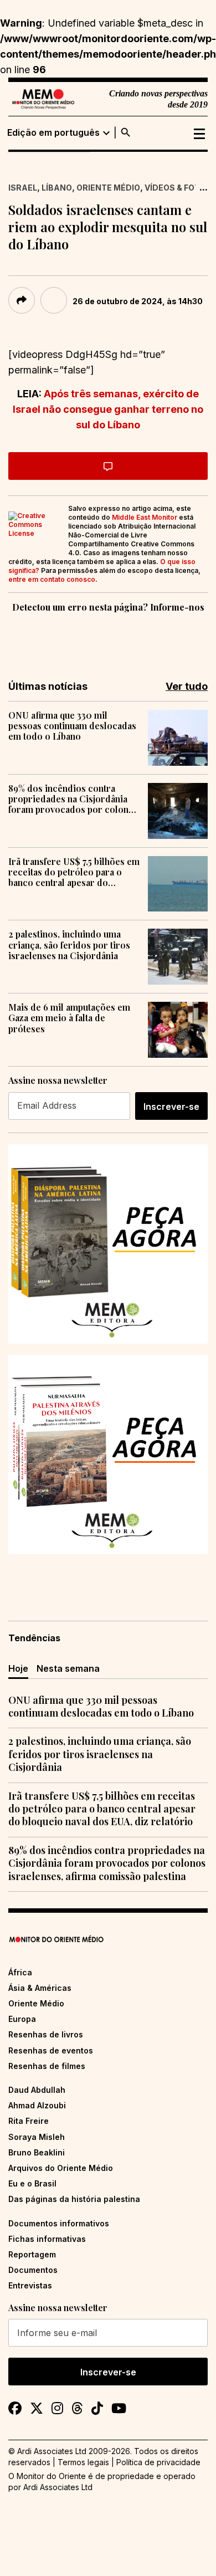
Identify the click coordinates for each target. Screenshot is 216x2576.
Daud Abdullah (37, 2090)
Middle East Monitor (145, 517)
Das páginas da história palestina (74, 2199)
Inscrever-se (171, 1107)
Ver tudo (187, 686)
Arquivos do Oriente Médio (61, 2168)
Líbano (57, 188)
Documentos (33, 2270)
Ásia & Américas (40, 1988)
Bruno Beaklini (37, 2152)
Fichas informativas (47, 2239)
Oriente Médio (108, 188)
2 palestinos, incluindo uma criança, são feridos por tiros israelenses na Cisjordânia (69, 945)
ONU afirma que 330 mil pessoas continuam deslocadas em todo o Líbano (72, 726)
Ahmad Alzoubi (37, 2105)
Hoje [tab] (18, 1668)
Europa (22, 2019)
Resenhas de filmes (47, 2066)
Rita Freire (29, 2121)
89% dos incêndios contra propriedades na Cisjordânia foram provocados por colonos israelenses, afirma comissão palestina (73, 799)
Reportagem (32, 2254)
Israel (23, 188)
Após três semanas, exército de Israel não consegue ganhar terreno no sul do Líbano (108, 409)
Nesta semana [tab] (68, 1668)
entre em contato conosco (52, 579)
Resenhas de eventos (51, 2050)
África (20, 1972)
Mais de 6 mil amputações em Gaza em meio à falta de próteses (69, 1018)
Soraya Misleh (37, 2137)
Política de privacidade (158, 2462)
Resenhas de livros (46, 2034)
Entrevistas (30, 2285)
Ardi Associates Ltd (58, 2487)
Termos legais (83, 2462)
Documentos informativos (59, 2223)
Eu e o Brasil (32, 2183)
